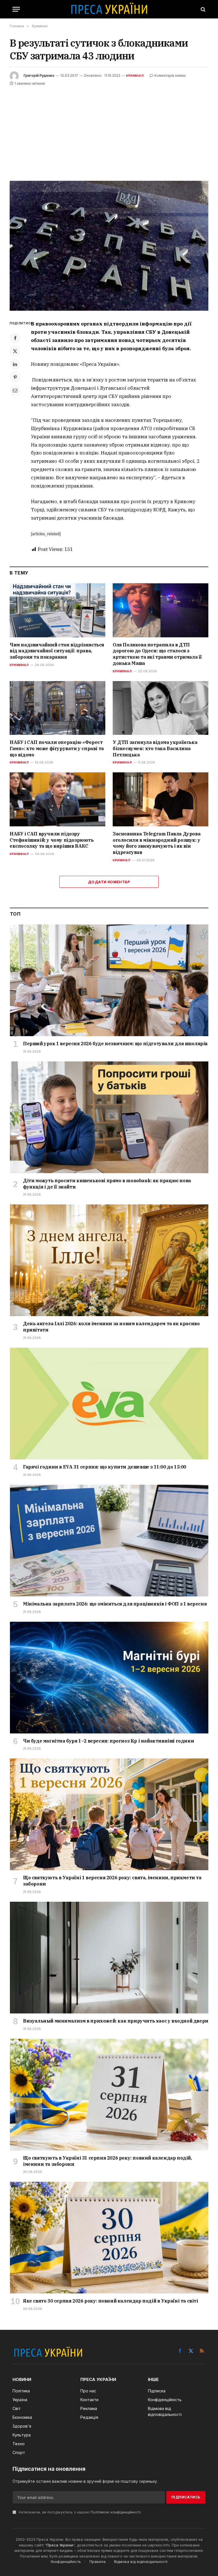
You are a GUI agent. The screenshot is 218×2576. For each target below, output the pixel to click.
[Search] (203, 9)
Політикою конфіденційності (116, 2512)
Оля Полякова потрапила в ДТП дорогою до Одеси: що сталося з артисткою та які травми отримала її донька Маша (157, 654)
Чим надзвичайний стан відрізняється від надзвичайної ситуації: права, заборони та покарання (57, 651)
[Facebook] (15, 338)
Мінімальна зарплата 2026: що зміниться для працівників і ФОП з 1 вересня (115, 1604)
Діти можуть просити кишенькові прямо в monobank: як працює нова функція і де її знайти (107, 1184)
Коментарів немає (170, 75)
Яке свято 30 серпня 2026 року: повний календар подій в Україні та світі (111, 2301)
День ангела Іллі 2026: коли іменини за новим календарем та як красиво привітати (111, 1327)
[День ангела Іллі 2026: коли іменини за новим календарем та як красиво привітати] (109, 1260)
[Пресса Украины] (109, 9)
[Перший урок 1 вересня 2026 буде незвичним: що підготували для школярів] (109, 980)
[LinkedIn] (15, 364)
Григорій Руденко (39, 75)
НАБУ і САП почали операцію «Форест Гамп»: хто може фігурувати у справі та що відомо (57, 748)
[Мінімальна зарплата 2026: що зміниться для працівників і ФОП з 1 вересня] (109, 1541)
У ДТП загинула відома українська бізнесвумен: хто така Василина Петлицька (155, 748)
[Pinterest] (15, 377)
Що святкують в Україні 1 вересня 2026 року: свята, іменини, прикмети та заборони (112, 1881)
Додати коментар (109, 882)
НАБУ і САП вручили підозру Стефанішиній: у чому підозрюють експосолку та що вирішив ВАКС (52, 840)
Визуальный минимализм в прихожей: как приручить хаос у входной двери (116, 2021)
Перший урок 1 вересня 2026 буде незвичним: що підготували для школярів (115, 1044)
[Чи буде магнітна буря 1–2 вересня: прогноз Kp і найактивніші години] (109, 1678)
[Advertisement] (109, 130)
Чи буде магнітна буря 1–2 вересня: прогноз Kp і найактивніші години (108, 1741)
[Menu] (16, 9)
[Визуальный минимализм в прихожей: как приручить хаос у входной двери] (109, 1958)
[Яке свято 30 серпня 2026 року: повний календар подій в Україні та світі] (109, 2238)
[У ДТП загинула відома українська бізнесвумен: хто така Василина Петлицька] (161, 708)
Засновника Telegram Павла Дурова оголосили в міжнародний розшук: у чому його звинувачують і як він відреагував (157, 843)
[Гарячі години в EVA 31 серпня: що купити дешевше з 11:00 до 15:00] (109, 1404)
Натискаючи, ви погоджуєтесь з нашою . (79, 2512)
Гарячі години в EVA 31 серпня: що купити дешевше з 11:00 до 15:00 (105, 1467)
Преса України (60, 2545)
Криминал (19, 665)
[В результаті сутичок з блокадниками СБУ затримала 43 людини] (109, 246)
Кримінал (135, 76)
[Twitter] (15, 351)
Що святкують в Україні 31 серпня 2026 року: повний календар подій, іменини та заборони (107, 2161)
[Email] (15, 390)
